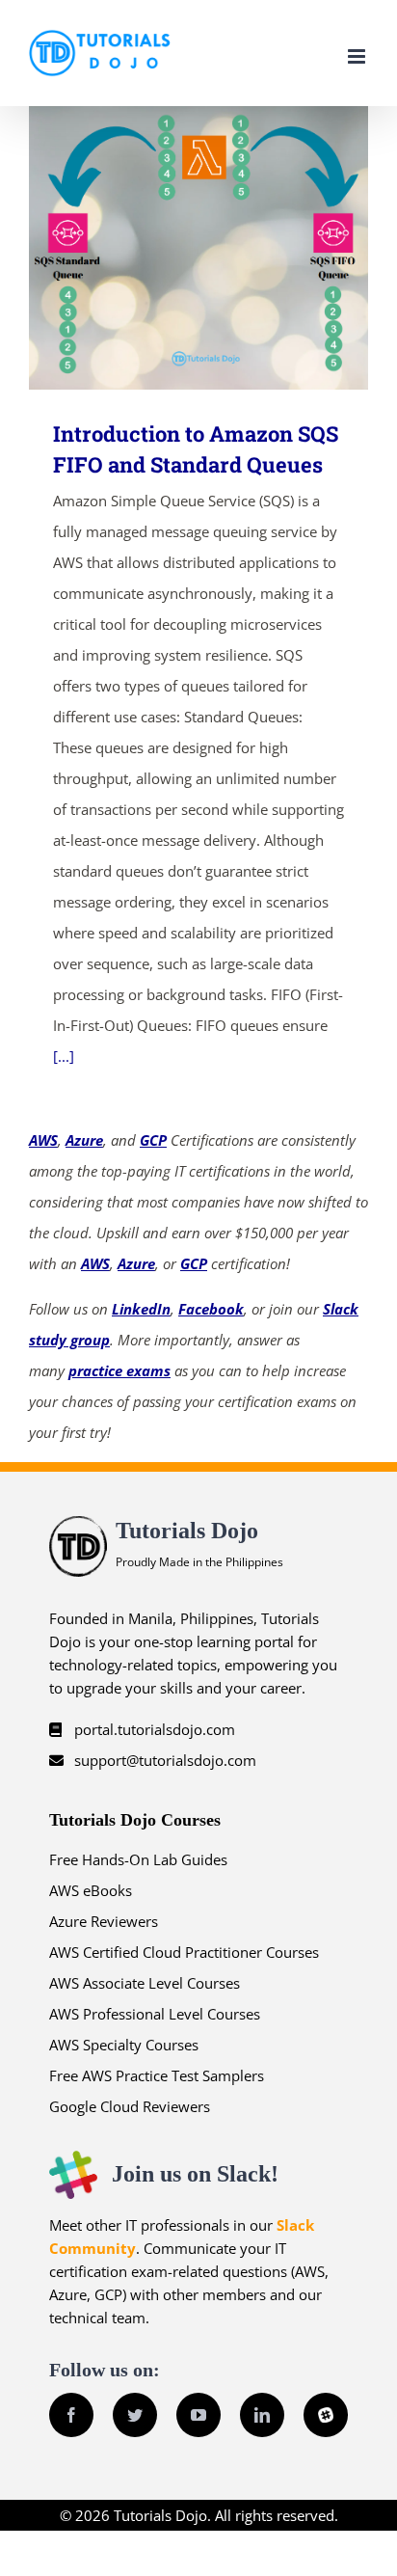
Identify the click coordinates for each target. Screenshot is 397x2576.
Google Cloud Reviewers (130, 2106)
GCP (153, 1140)
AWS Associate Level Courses (145, 1983)
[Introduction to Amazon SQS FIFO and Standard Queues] (198, 248)
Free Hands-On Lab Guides (138, 1859)
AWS (43, 1140)
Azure (84, 1140)
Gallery (226, 248)
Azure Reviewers (104, 1921)
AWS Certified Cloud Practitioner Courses (184, 1952)
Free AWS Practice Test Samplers (157, 2075)
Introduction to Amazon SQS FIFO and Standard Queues (170, 248)
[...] (64, 1056)
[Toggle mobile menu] (358, 56)
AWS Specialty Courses (124, 2045)
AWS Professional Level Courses (155, 2014)
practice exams (119, 1370)
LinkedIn (141, 1309)
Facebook (211, 1309)
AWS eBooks (91, 1890)
